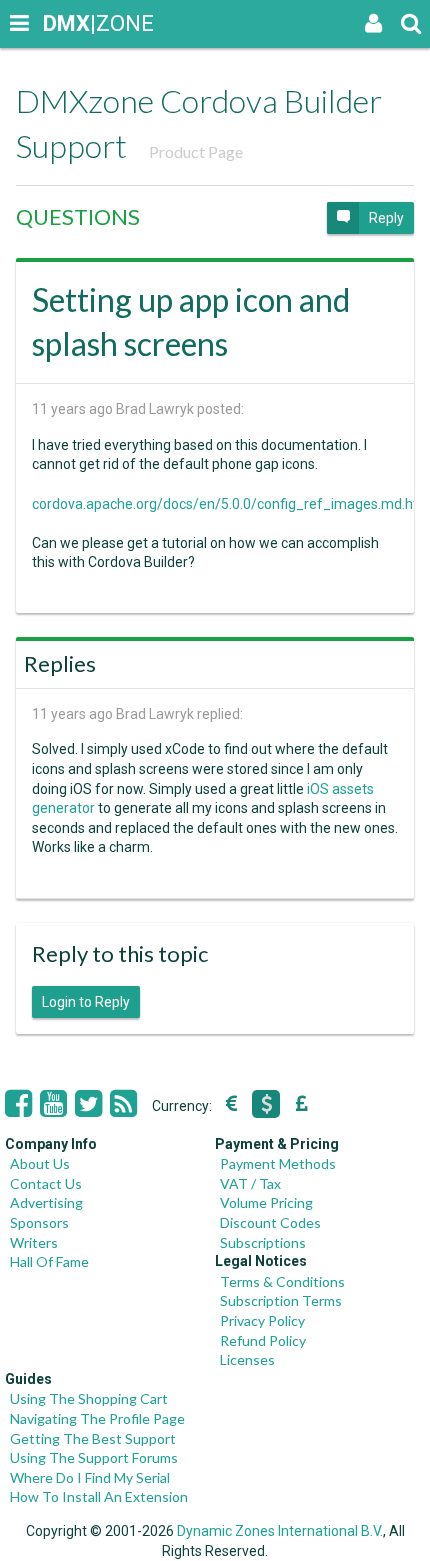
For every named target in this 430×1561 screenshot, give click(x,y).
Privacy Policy (262, 1320)
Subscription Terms (281, 1300)
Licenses (247, 1359)
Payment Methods (278, 1163)
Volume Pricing (266, 1202)
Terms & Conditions (282, 1281)
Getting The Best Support (93, 1438)
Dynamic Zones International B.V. (280, 1531)
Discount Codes (270, 1222)
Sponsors (39, 1222)
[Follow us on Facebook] (18, 1104)
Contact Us (46, 1183)
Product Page (196, 151)
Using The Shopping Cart (89, 1398)
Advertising (46, 1202)
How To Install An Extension (99, 1496)
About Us (40, 1163)
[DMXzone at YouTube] (53, 1104)
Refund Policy (263, 1340)
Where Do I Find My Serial (90, 1477)
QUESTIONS (78, 216)
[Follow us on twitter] (88, 1104)
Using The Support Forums (94, 1457)
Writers (34, 1242)
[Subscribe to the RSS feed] (123, 1104)
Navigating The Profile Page (97, 1418)
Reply (386, 218)
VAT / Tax (250, 1183)
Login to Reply (86, 1002)
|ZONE (62, 23)
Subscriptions (263, 1242)
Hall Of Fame (49, 1261)
